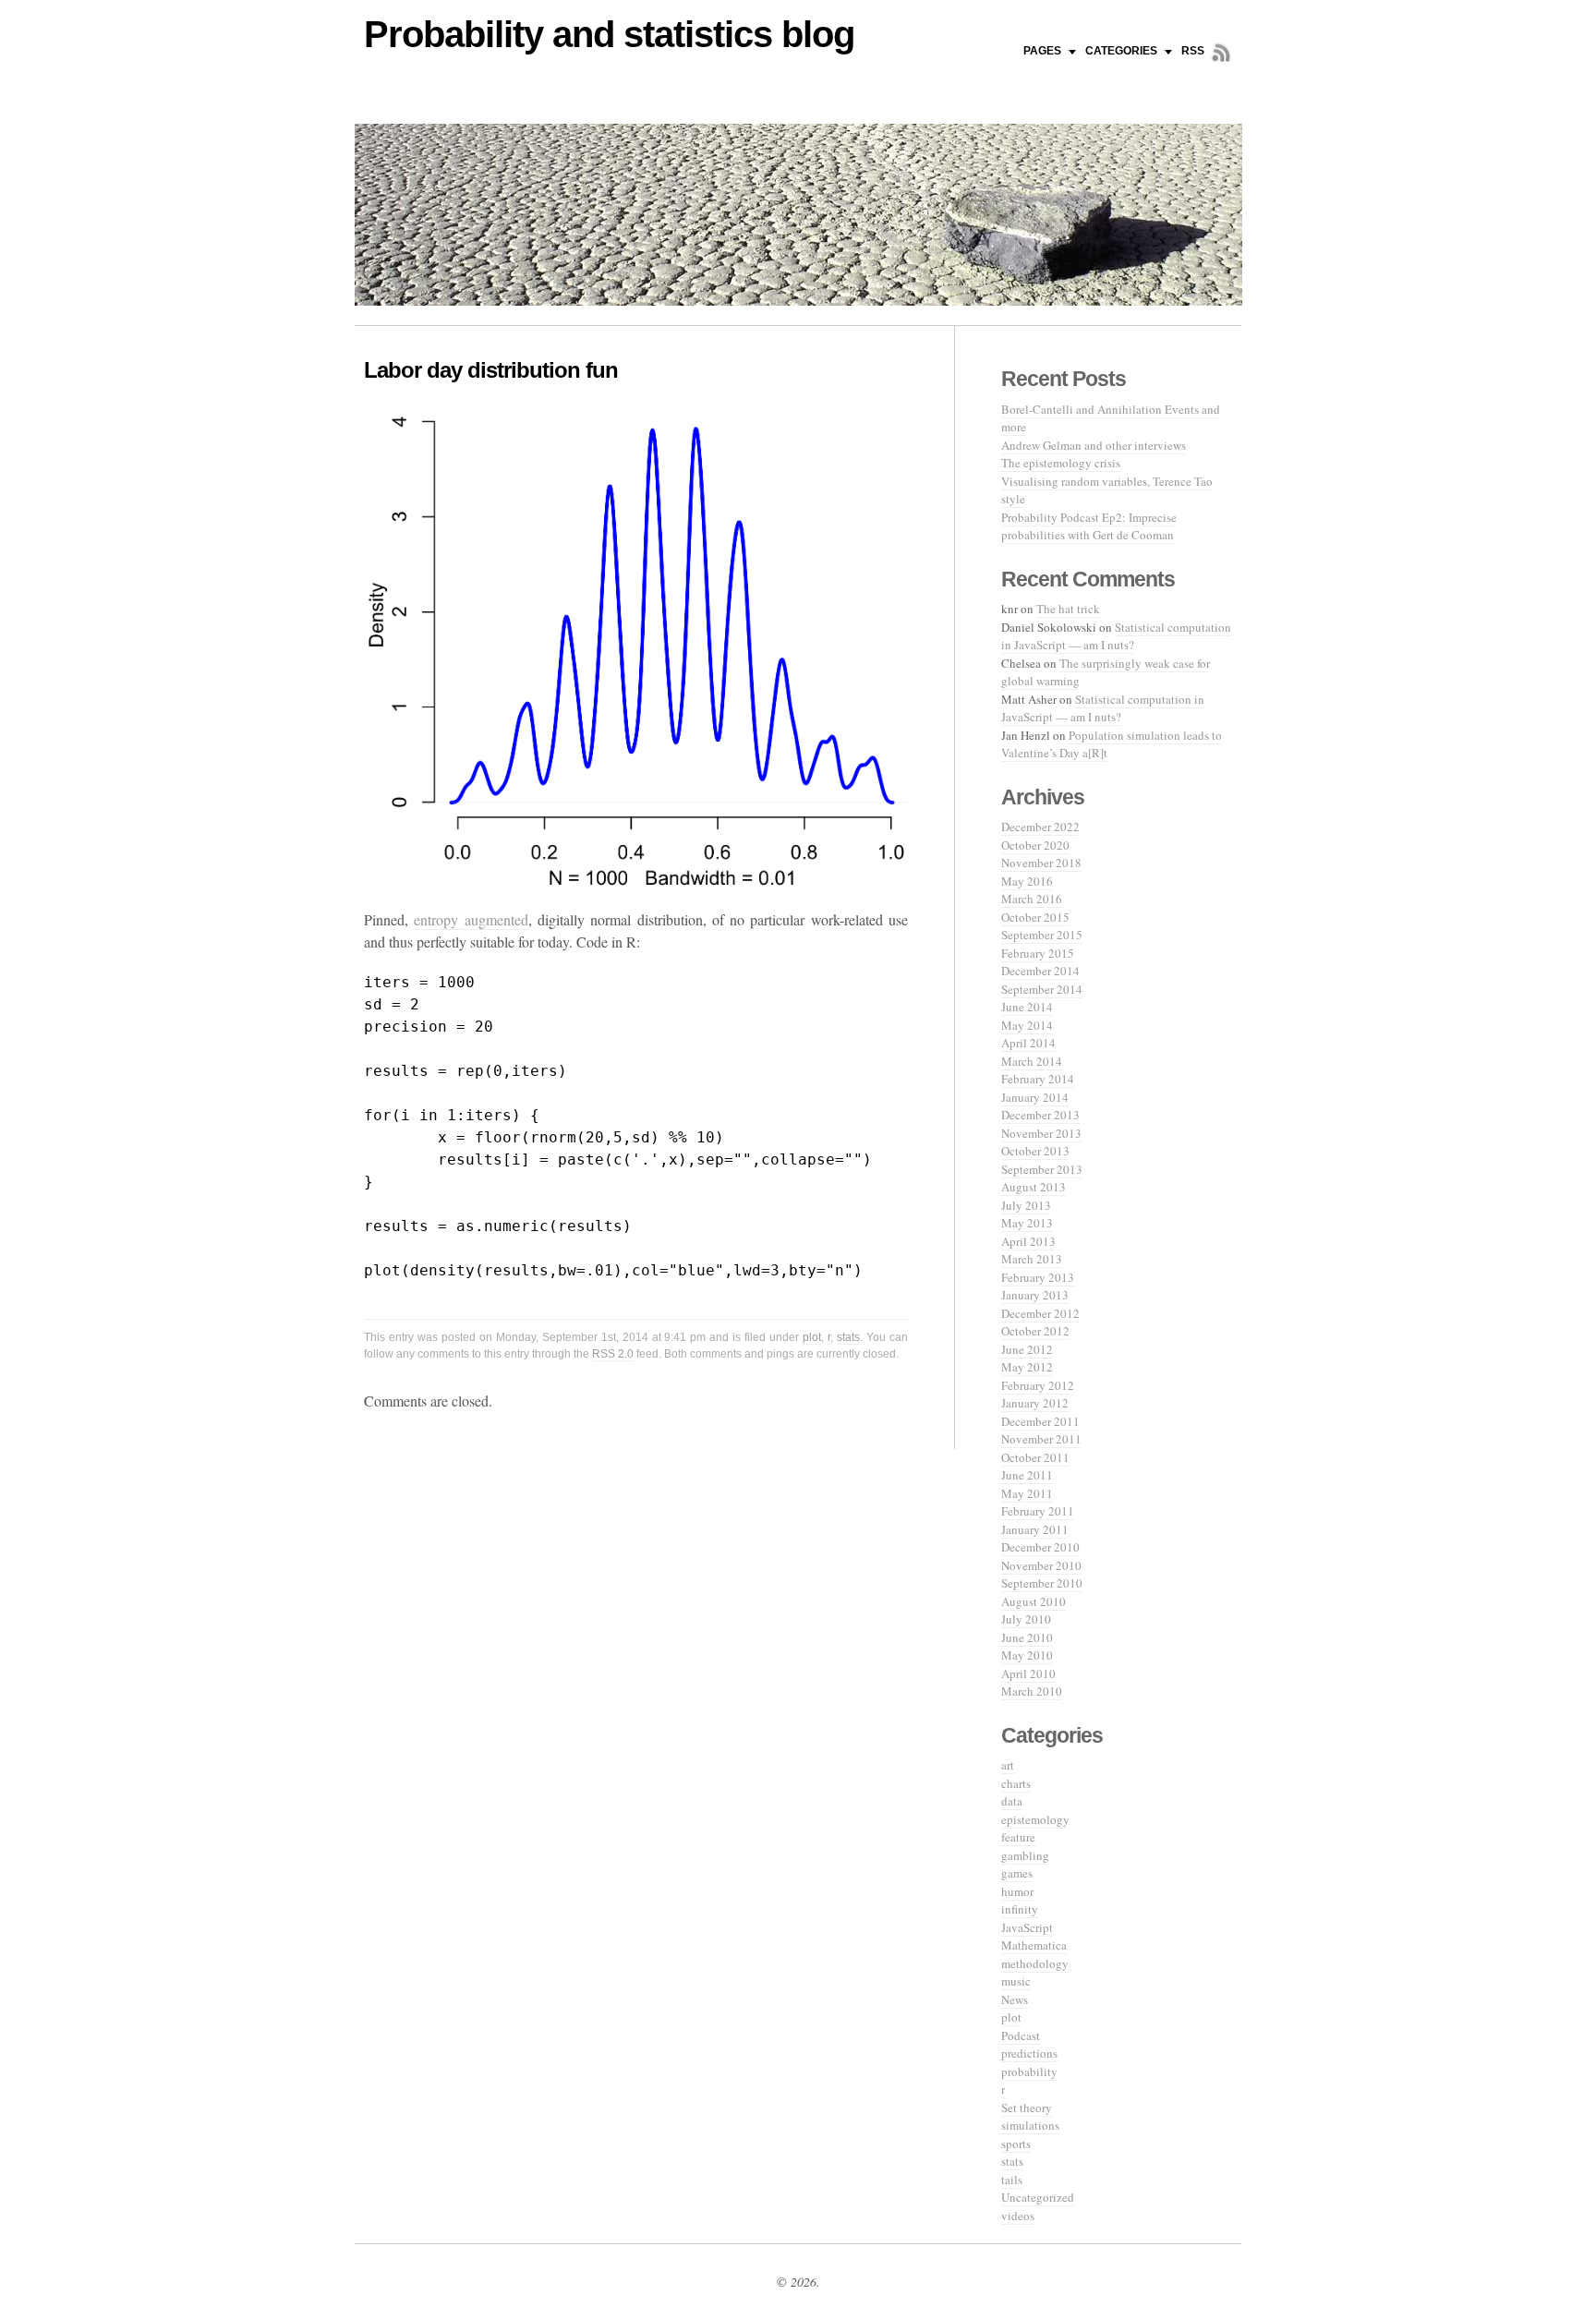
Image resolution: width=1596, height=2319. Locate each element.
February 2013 (1038, 1277)
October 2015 (1035, 917)
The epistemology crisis (1061, 463)
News (1015, 1999)
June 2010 (1027, 1637)
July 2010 (1026, 1619)
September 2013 (1042, 1169)
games (1017, 1873)
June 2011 (1027, 1475)
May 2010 (1027, 1655)
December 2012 (1040, 1313)
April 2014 (1028, 1043)
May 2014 (1027, 1025)
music (1016, 1981)
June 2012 (1027, 1349)
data (1012, 1801)
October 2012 (1035, 1331)
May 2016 (1027, 881)
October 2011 (1035, 1457)
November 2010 (1041, 1565)
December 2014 (1040, 971)
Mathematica (1034, 1945)
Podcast (1021, 2035)
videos (1018, 2216)
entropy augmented (471, 919)
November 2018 (1041, 863)
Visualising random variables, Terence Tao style (1107, 490)
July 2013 (1026, 1205)
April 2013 (1028, 1241)
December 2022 (1040, 827)
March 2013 (1032, 1259)
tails (1012, 2180)
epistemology (1035, 1819)
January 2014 (1035, 1097)
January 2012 (1035, 1403)
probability (1029, 2071)
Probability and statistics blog (609, 34)
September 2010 (1042, 1583)
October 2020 (1035, 845)
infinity (1020, 1909)
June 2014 (1027, 1007)
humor (1017, 1891)
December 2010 (1040, 1547)
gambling (1025, 1855)
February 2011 (1038, 1511)
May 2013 (1027, 1223)
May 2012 (1027, 1367)
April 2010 (1028, 1673)
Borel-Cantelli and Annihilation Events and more (1111, 418)
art (1008, 1765)
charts (1016, 1783)
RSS (1193, 51)
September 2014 (1042, 989)
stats (848, 1337)
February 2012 (1038, 1385)
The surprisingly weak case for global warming (1106, 672)
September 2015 (1042, 935)
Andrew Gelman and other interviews (1094, 445)
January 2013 (1035, 1295)
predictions (1029, 2053)
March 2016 (1032, 899)
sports (1016, 2144)
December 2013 (1040, 1115)
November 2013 (1041, 1133)
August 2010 (1034, 1601)
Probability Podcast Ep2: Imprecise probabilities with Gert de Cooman (1089, 526)
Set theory (1027, 2108)
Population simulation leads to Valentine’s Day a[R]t (1112, 744)
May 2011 (1027, 1493)
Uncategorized (1038, 2197)
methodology (1035, 1963)
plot (812, 1337)
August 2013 (1034, 1187)
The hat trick (1068, 609)
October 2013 (1035, 1151)
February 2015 (1038, 953)
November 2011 (1041, 1439)
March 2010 (1032, 1691)
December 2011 (1040, 1421)
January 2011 (1035, 1529)
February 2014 (1038, 1079)
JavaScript (1027, 1927)
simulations (1030, 2125)
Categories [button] (1121, 51)
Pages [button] (1042, 51)
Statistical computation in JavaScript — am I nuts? (1116, 636)
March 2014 (1032, 1061)
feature (1018, 1837)
